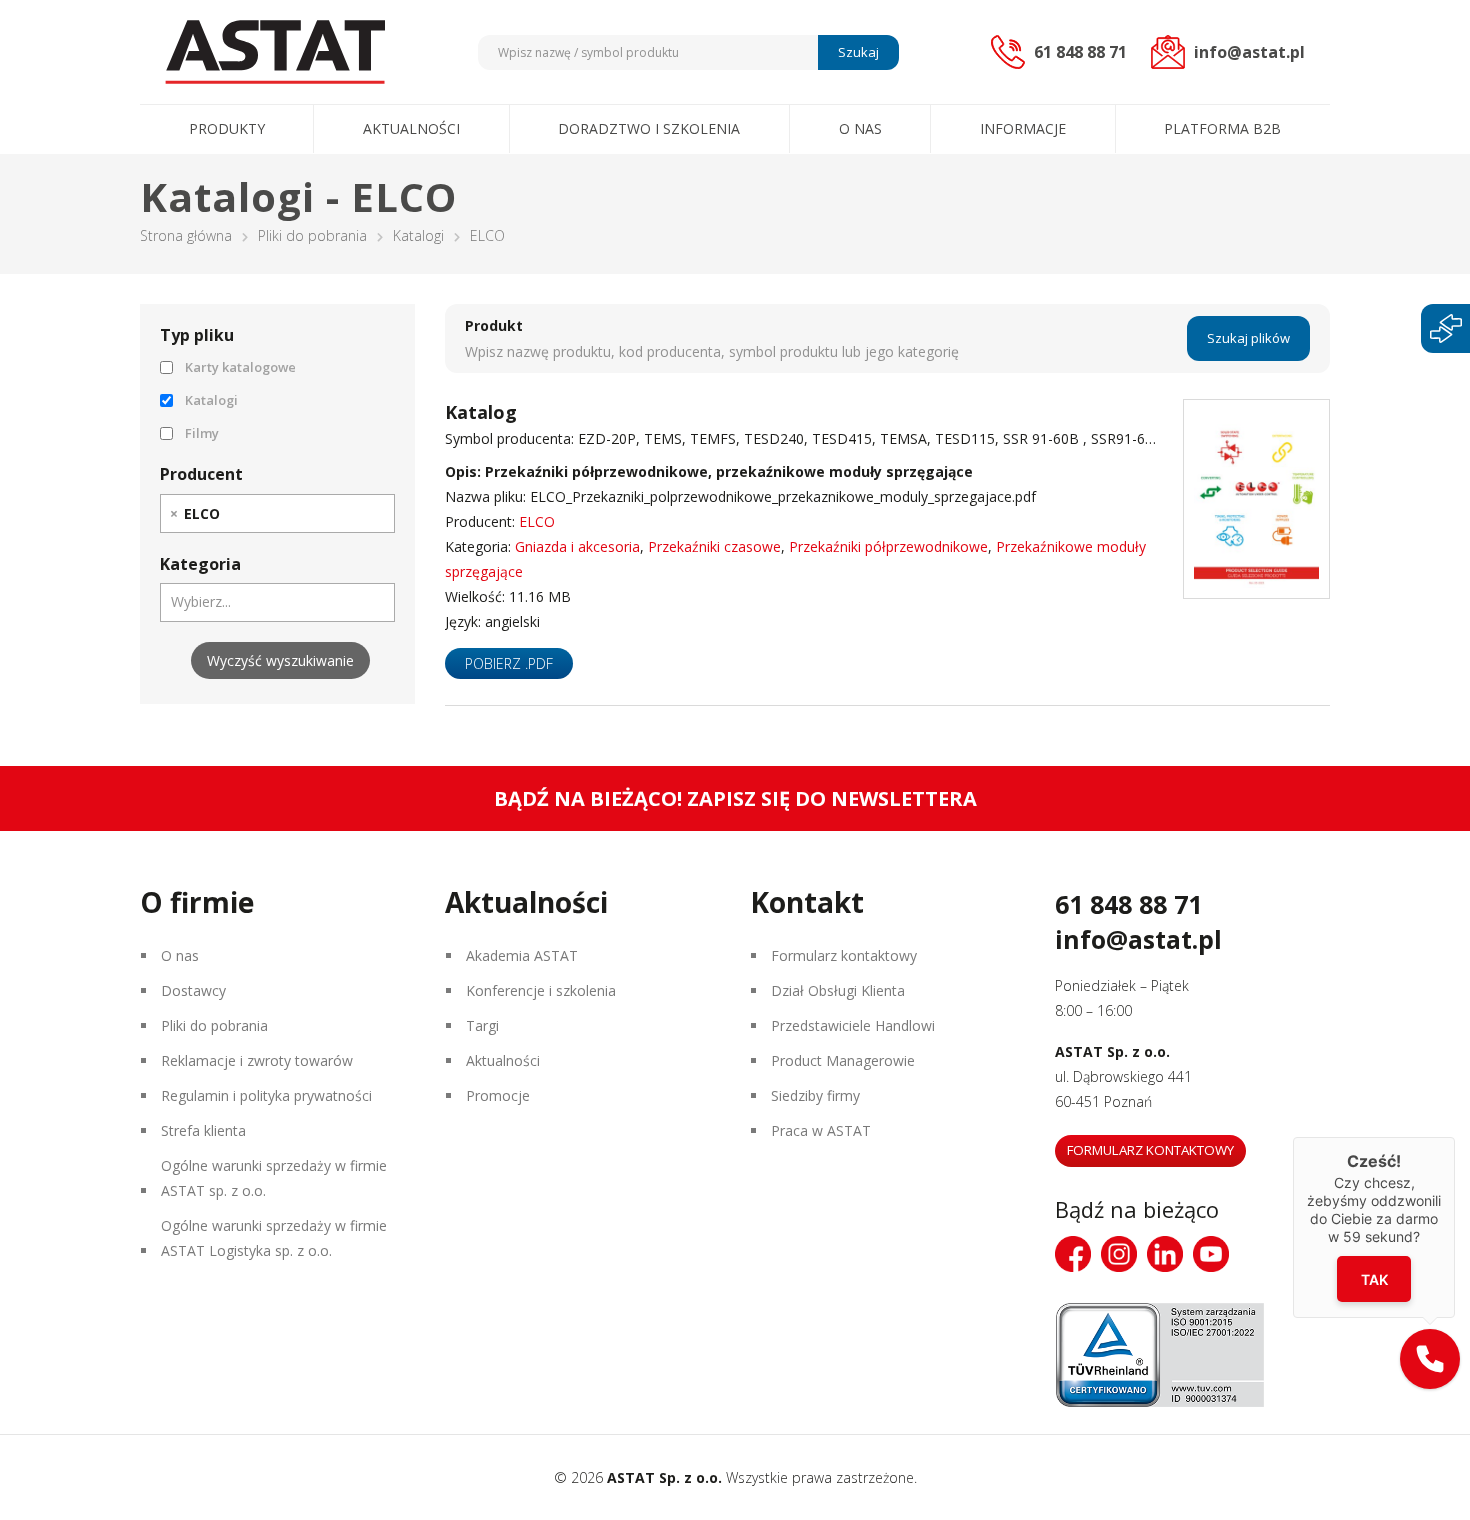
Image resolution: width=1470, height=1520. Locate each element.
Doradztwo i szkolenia (649, 128)
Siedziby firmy (815, 1095)
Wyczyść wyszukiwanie (280, 660)
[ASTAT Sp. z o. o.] (275, 52)
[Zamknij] (1455, 1137)
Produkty (227, 128)
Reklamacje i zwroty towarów (257, 1060)
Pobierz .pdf (509, 663)
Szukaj (858, 52)
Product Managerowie (843, 1060)
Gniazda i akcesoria (577, 546)
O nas (860, 128)
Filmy (202, 433)
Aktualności (411, 128)
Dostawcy (193, 990)
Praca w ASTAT (821, 1130)
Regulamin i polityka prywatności (266, 1095)
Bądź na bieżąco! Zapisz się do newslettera (735, 798)
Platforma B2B (1222, 128)
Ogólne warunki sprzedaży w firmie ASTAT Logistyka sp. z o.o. (274, 1238)
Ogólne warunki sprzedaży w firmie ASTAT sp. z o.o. (274, 1178)
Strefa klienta (203, 1130)
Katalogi (418, 235)
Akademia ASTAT (522, 955)
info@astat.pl (1138, 939)
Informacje (1023, 128)
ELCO (537, 521)
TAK (1374, 1279)
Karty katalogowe (240, 367)
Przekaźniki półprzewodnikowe (888, 546)
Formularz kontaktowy (844, 955)
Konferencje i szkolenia (541, 990)
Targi (482, 1025)
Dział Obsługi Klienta (838, 990)
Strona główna (186, 235)
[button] (1430, 1359)
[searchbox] (235, 513)
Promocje (498, 1095)
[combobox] (277, 513)
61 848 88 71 (1128, 904)
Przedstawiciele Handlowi (853, 1025)
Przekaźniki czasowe (714, 546)
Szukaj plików (1248, 338)
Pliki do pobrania (312, 235)
